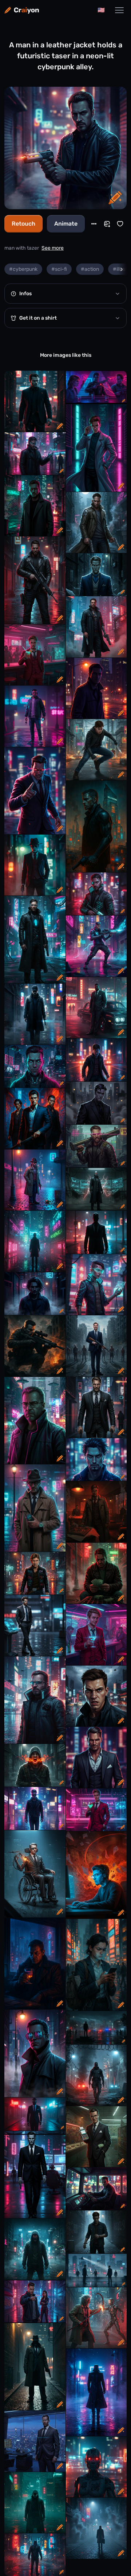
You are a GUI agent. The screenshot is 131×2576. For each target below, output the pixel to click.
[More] (94, 224)
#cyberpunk (23, 269)
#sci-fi (59, 269)
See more (53, 248)
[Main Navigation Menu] (119, 10)
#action (90, 269)
